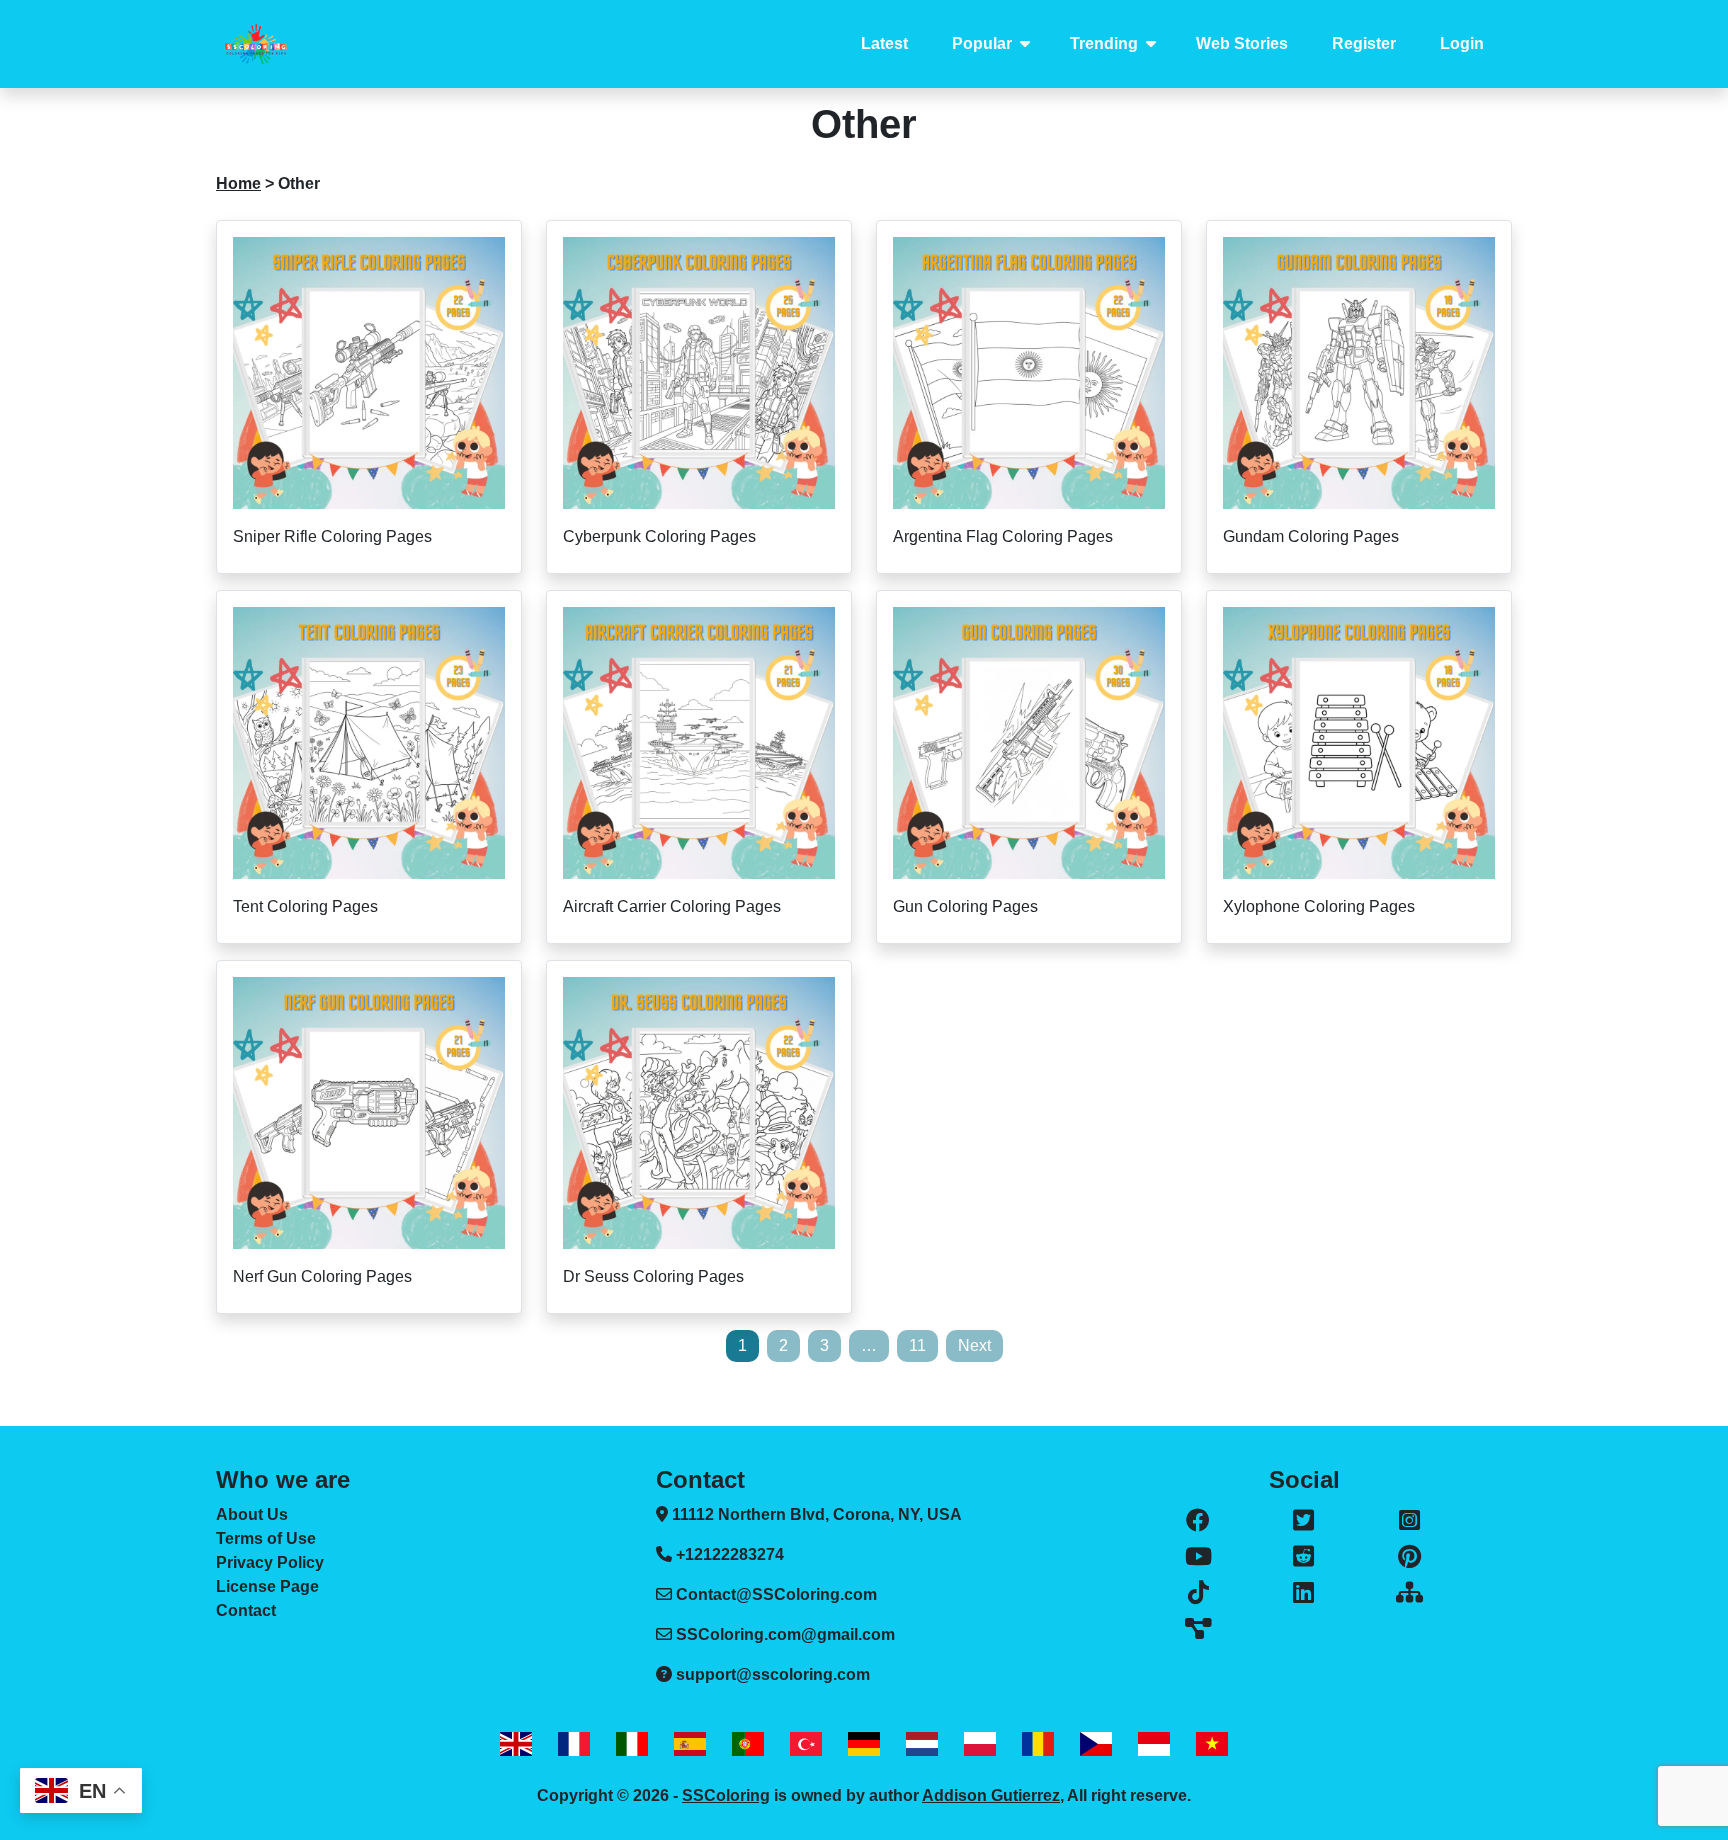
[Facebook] (1198, 1521)
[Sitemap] (1409, 1593)
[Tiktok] (1198, 1593)
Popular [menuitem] (982, 43)
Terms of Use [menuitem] (266, 1538)
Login (1462, 43)
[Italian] (632, 1743)
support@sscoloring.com (773, 1674)
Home (238, 183)
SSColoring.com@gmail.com (785, 1634)
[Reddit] (1304, 1557)
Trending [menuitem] (1104, 43)
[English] (516, 1743)
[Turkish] (806, 1743)
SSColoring (726, 1795)
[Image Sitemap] (1198, 1629)
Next (974, 1345)
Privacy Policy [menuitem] (270, 1562)
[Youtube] (1198, 1557)
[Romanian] (1038, 1743)
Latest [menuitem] (884, 43)
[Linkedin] (1304, 1593)
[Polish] (980, 1743)
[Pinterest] (1409, 1557)
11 (917, 1345)
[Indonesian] (1154, 1743)
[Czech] (1096, 1743)
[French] (574, 1743)
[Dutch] (922, 1743)
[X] (1304, 1521)
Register (1364, 43)
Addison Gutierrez (991, 1795)
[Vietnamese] (1212, 1743)
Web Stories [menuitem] (1242, 43)
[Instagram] (1409, 1521)
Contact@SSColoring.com (776, 1594)
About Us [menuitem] (252, 1514)
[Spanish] (690, 1743)
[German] (864, 1743)
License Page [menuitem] (267, 1586)
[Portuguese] (748, 1743)
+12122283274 (728, 1554)
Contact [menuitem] (246, 1610)
